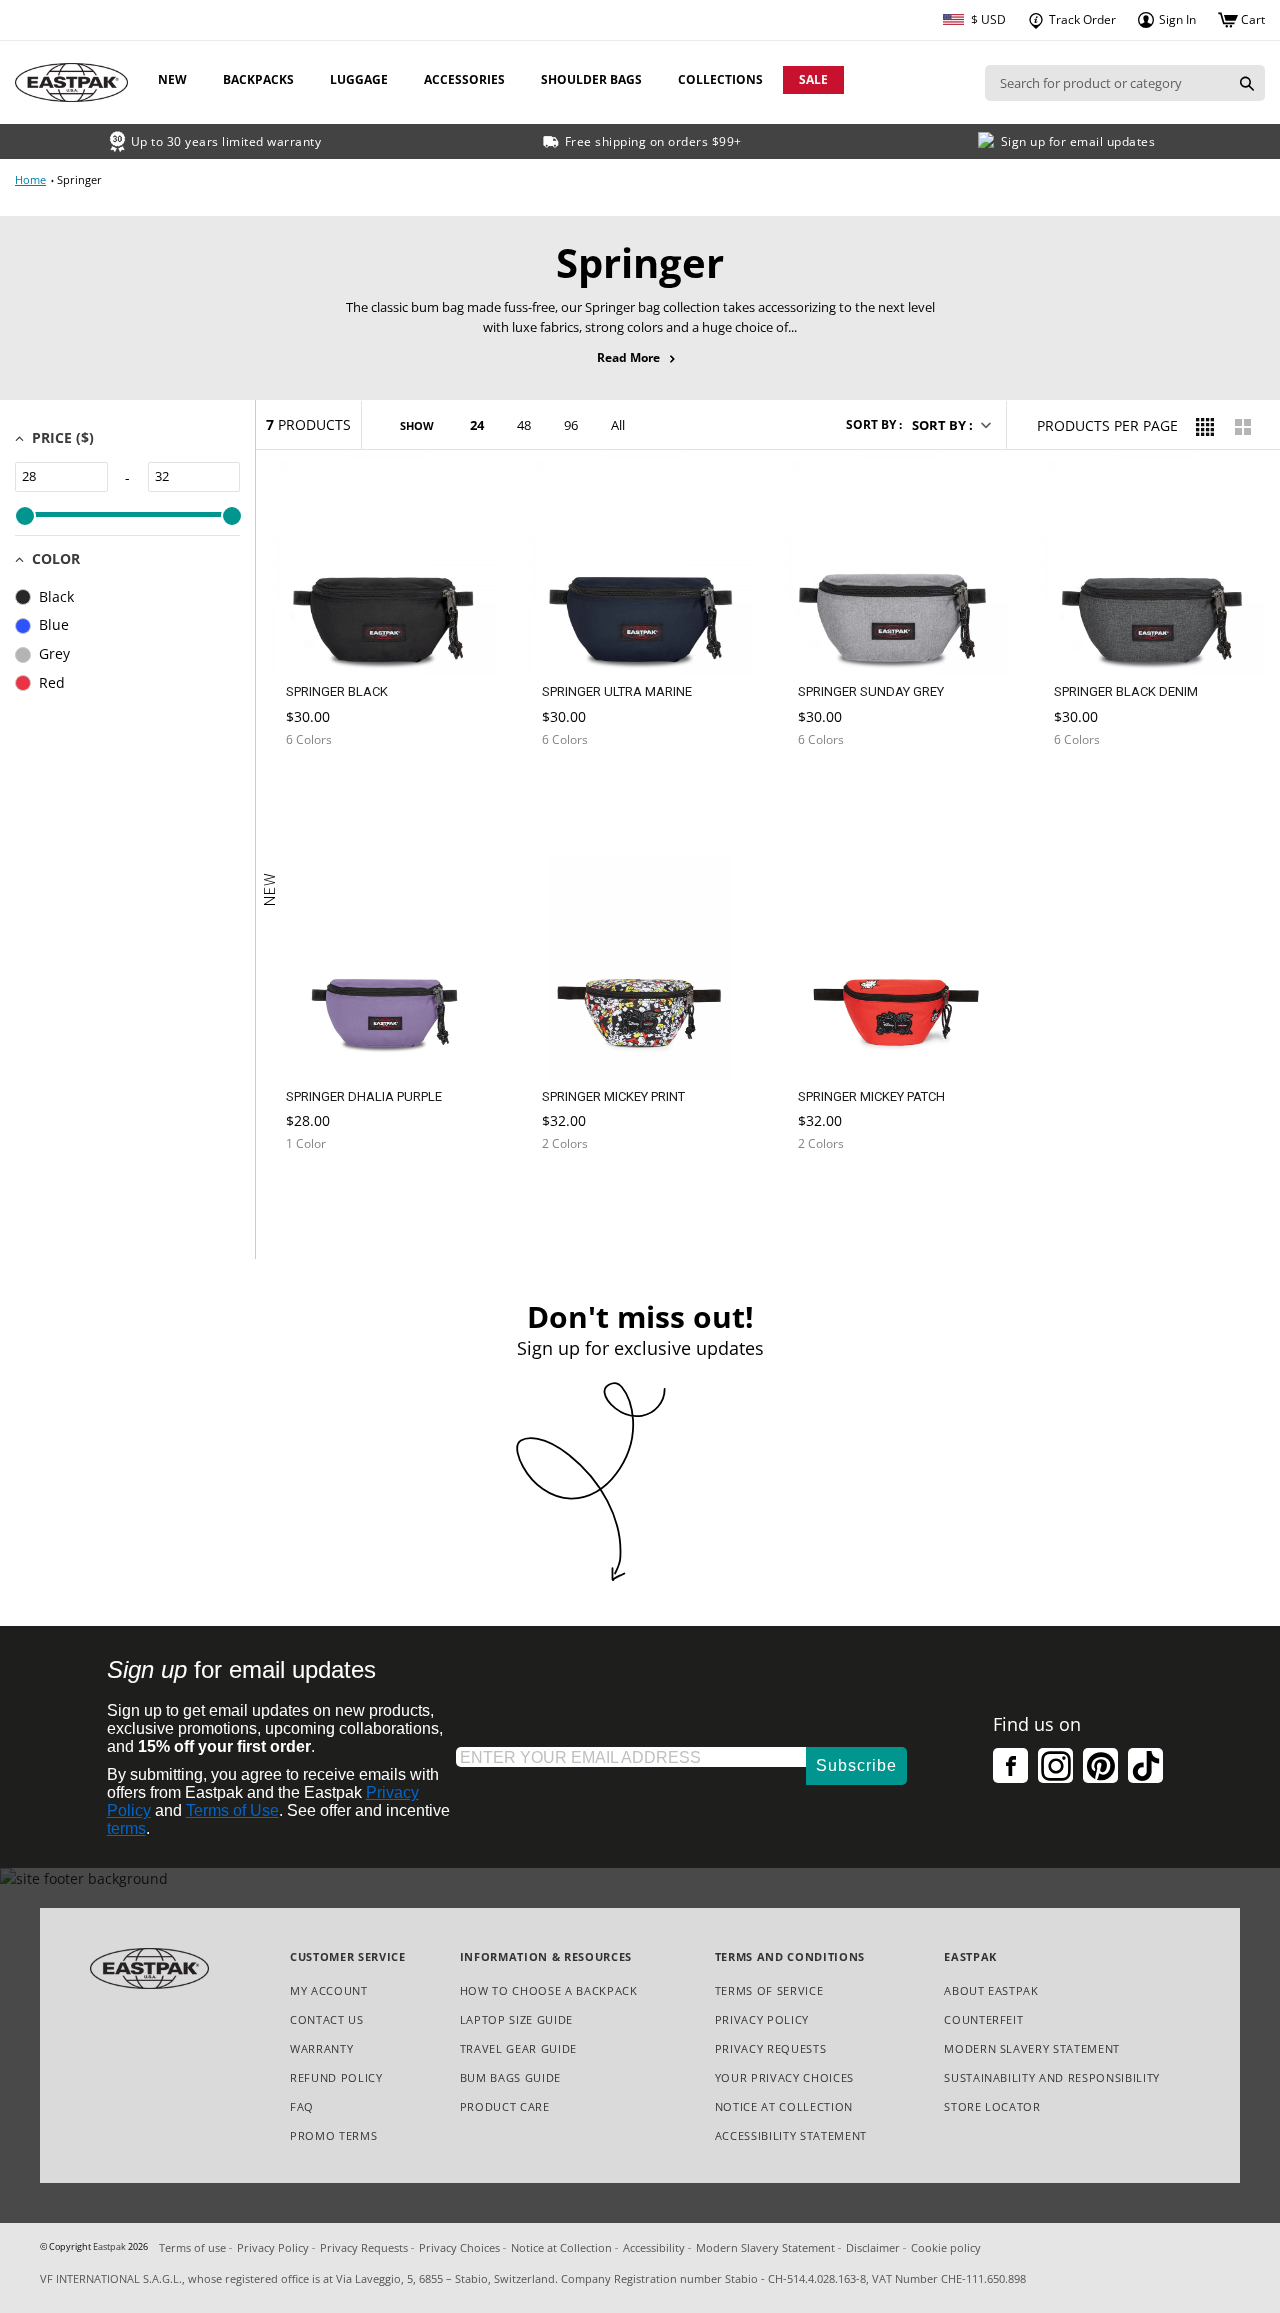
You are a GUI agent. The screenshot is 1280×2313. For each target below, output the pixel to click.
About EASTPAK (991, 1990)
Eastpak (109, 2247)
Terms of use (192, 2247)
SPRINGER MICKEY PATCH (871, 1096)
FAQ (302, 2106)
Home (30, 179)
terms (126, 1828)
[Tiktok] (1145, 1765)
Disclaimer (873, 2247)
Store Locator (992, 2106)
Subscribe (856, 1765)
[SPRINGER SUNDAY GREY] (840, 787)
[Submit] (1247, 83)
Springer (79, 179)
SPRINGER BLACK (337, 691)
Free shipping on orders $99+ (653, 141)
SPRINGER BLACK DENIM (1126, 691)
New (172, 79)
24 (477, 425)
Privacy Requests (771, 2049)
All (618, 425)
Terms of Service (769, 1990)
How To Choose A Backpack (549, 1990)
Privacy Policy (762, 2019)
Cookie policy (946, 2247)
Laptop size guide (516, 2019)
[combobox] (1107, 83)
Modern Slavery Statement (1032, 2049)
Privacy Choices (459, 2247)
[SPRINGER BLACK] (328, 787)
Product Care (505, 2106)
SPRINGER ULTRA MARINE (617, 691)
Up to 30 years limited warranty (226, 141)
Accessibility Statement (791, 2135)
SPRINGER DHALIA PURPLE (364, 1096)
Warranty (321, 2048)
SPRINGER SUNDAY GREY (871, 691)
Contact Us (327, 2019)
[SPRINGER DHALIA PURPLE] (328, 1198)
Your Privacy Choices (784, 2077)
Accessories (464, 79)
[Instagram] (1055, 1765)
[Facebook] (1010, 1765)
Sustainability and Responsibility (1052, 2077)
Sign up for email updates (1078, 141)
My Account (329, 1990)
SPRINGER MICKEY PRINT (613, 1096)
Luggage (359, 79)
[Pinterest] (1100, 1765)
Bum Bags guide (510, 2077)
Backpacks (258, 79)
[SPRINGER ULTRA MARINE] (584, 787)
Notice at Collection (784, 2107)
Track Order (1081, 19)
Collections (720, 79)
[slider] (24, 516)
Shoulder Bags (591, 79)
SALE (813, 79)
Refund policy (336, 2077)
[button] (950, 425)
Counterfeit (983, 2019)
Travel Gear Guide (518, 2048)
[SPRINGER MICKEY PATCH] (840, 1198)
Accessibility (654, 2247)
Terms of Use (232, 1810)
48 (524, 425)
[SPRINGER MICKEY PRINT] (584, 1198)
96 (571, 425)
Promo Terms (333, 2136)
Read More (640, 358)
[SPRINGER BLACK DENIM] (1096, 787)
